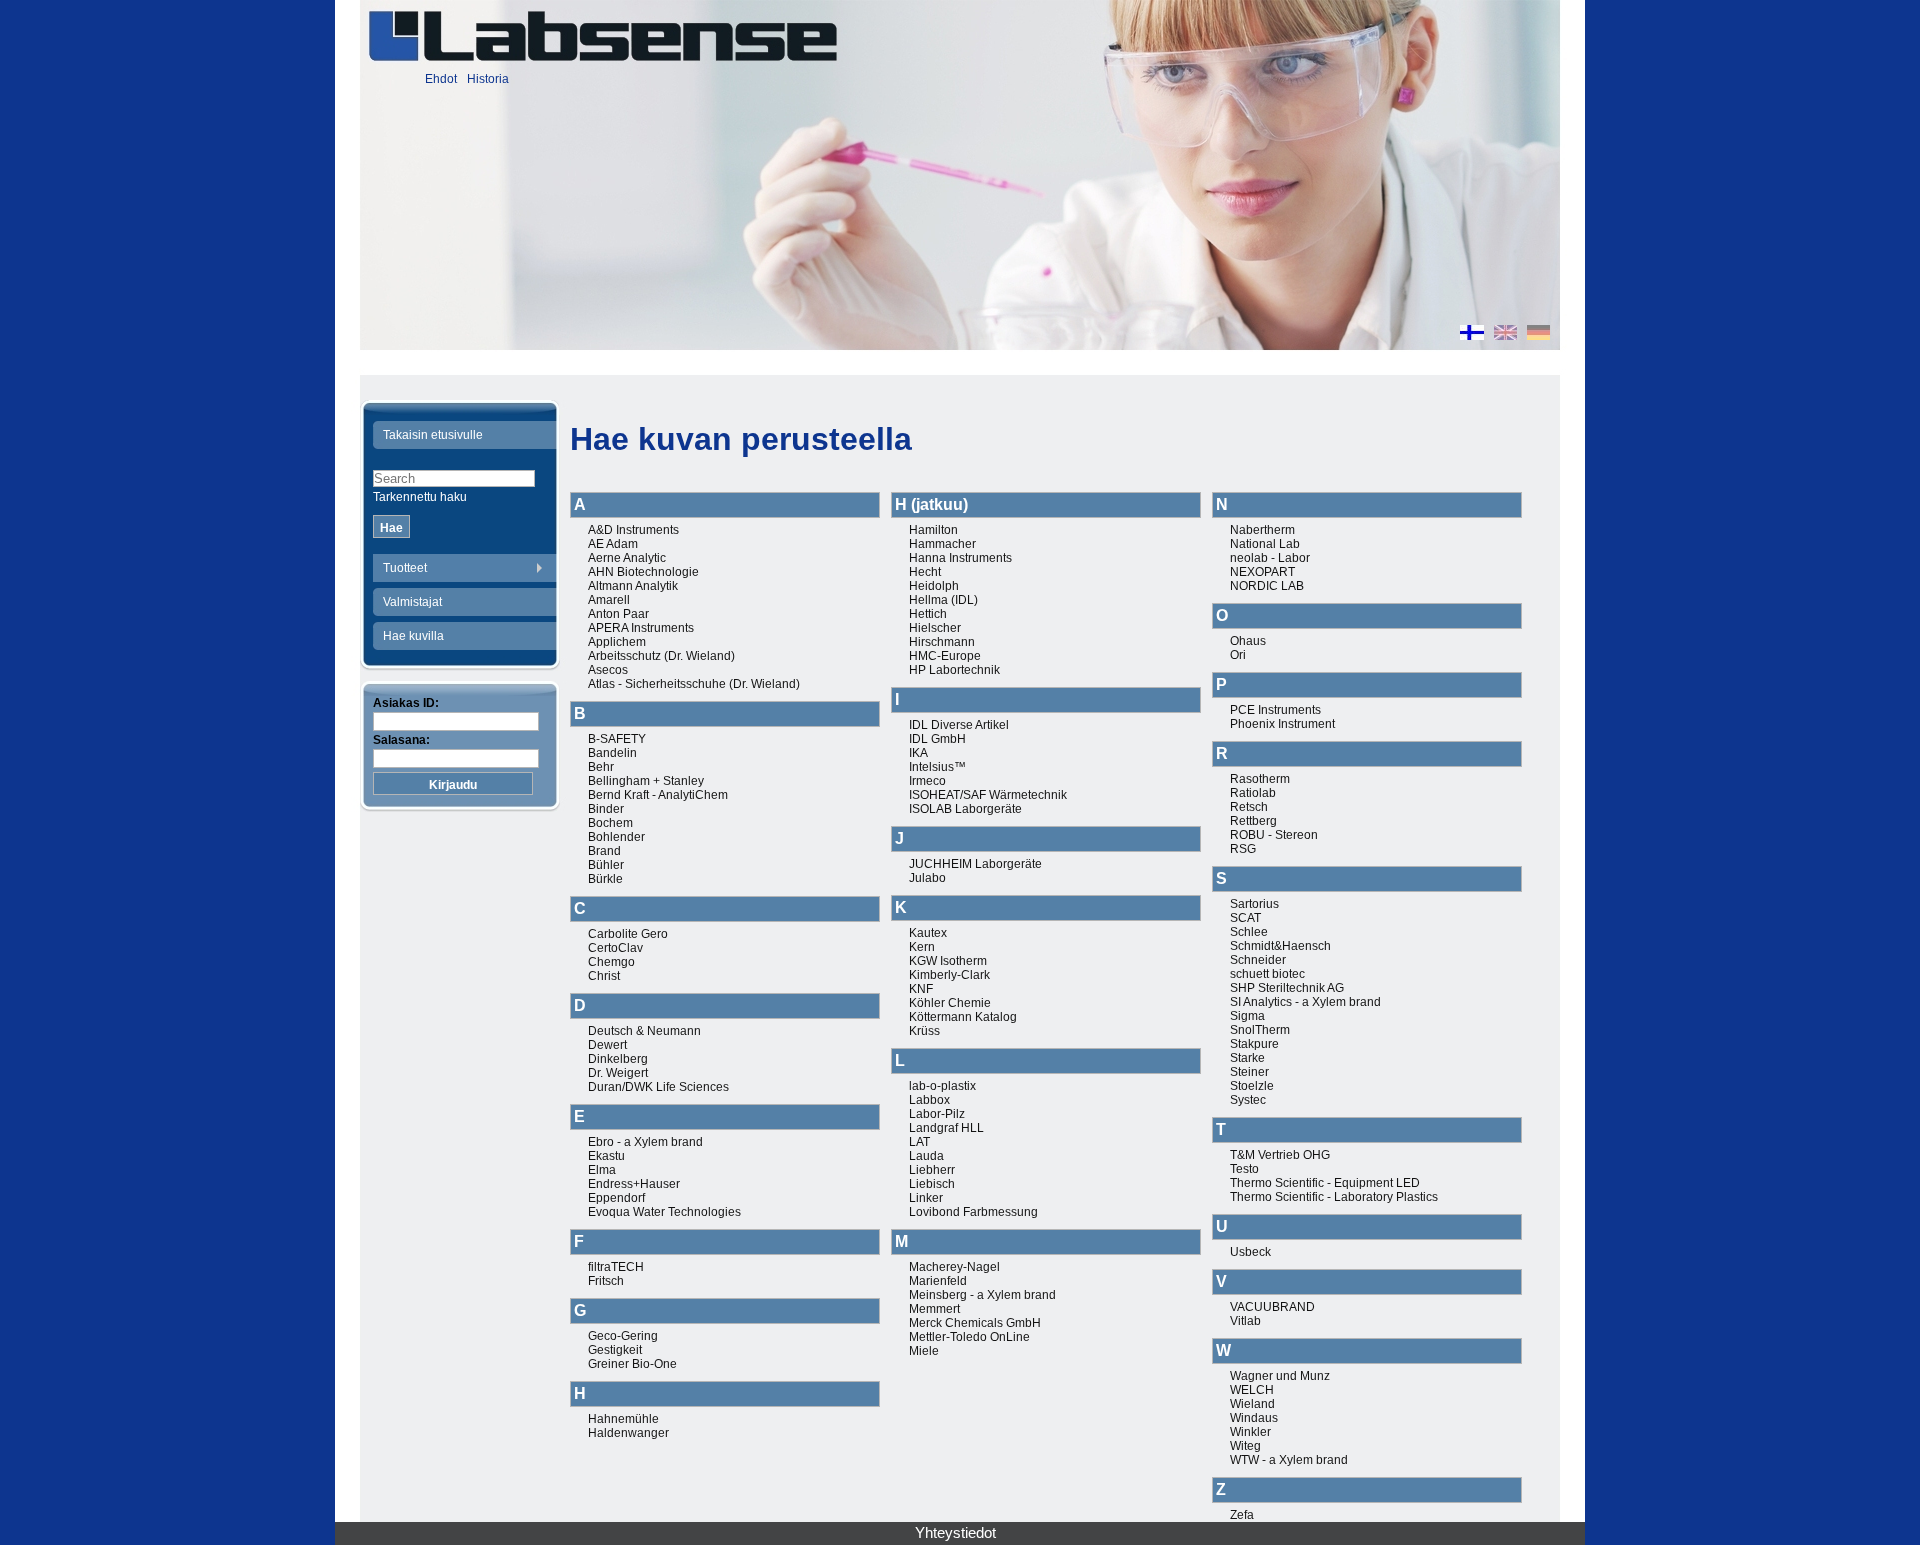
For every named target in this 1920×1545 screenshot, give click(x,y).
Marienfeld (938, 1281)
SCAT (1245, 918)
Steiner (1249, 1072)
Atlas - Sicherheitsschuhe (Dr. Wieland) (694, 684)
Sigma (1247, 1016)
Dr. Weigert (618, 1073)
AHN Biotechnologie (643, 572)
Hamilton (933, 530)
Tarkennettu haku (420, 497)
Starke (1247, 1058)
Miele (924, 1351)
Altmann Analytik (633, 586)
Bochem (610, 823)
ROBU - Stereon (1274, 835)
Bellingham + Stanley (646, 781)
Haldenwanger (628, 1433)
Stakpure (1254, 1044)
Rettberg (1253, 821)
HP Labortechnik (954, 670)
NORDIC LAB (1267, 586)
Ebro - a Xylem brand (645, 1142)
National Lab (1265, 544)
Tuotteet (405, 568)
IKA (918, 753)
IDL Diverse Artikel (959, 725)
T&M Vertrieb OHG (1280, 1155)
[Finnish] (1472, 335)
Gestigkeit (615, 1350)
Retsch (1249, 807)
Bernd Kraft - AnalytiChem (658, 795)
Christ (604, 976)
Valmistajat (412, 602)
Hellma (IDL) (943, 600)
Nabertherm (1262, 530)
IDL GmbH (937, 739)
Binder (606, 809)
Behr (601, 767)
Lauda (926, 1156)
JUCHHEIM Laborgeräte (975, 864)
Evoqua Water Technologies (664, 1212)
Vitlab (1245, 1321)
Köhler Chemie (950, 1003)
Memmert (934, 1309)
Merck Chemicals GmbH (975, 1323)
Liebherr (932, 1170)
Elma (602, 1170)
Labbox (929, 1100)
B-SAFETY (617, 739)
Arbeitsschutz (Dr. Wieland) (661, 656)
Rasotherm (1260, 779)
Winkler (1250, 1432)
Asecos (608, 670)
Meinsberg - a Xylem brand (982, 1295)
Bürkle (605, 879)
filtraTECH (616, 1267)
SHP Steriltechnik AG (1287, 988)
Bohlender (616, 837)
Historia (488, 79)
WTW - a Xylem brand (1289, 1460)
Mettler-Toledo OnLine (969, 1337)
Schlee (1249, 932)
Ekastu (606, 1156)
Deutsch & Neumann (644, 1031)
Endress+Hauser (634, 1184)
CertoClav (615, 948)
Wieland (1252, 1404)
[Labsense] (602, 36)
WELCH (1252, 1390)
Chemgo (611, 962)
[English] (1505, 335)
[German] (1538, 335)
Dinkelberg (618, 1059)
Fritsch (606, 1281)
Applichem (617, 642)
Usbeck (1250, 1252)
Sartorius (1254, 904)
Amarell (609, 600)
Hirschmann (942, 642)
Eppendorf (616, 1198)
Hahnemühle (623, 1419)
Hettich (928, 614)
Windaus (1254, 1418)
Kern (922, 947)
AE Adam (613, 544)
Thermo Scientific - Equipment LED (1325, 1183)
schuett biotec (1267, 974)
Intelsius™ (937, 767)
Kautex (928, 933)
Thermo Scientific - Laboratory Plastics (1334, 1197)
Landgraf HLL (946, 1128)
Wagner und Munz (1280, 1376)
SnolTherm (1260, 1030)
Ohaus (1248, 641)
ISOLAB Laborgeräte (965, 809)
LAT (919, 1142)
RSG (1243, 849)
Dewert (607, 1045)
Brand (604, 851)
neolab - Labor (1270, 558)
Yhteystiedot (955, 1533)
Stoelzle (1252, 1086)
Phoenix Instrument (1282, 724)
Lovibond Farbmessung (973, 1212)
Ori (1238, 655)
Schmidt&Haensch (1280, 946)
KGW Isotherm (948, 961)
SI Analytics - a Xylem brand (1305, 1002)
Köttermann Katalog (963, 1017)
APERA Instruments (641, 628)
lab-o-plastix (942, 1086)
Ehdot (441, 79)
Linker (926, 1198)
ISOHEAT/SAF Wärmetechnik (988, 795)
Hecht (925, 572)
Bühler (606, 865)
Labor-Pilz (937, 1114)
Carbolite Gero (628, 934)
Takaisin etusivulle (433, 435)
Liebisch (932, 1184)
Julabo (927, 878)
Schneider (1258, 960)
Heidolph (934, 586)
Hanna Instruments (960, 558)
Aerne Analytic (627, 558)
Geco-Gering (623, 1336)
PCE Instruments (1275, 710)
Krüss (924, 1031)
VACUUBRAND (1272, 1307)
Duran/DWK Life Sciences (658, 1087)
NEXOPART (1262, 572)
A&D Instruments (633, 530)
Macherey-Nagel (954, 1267)
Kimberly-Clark (949, 975)
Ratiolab (1253, 793)
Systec (1248, 1100)
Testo (1244, 1169)
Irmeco (927, 781)
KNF (921, 989)
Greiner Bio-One (632, 1364)
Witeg (1245, 1446)
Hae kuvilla (413, 636)
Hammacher (942, 544)
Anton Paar (618, 614)
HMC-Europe (945, 656)
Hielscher (935, 628)
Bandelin (612, 753)
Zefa (1242, 1515)
